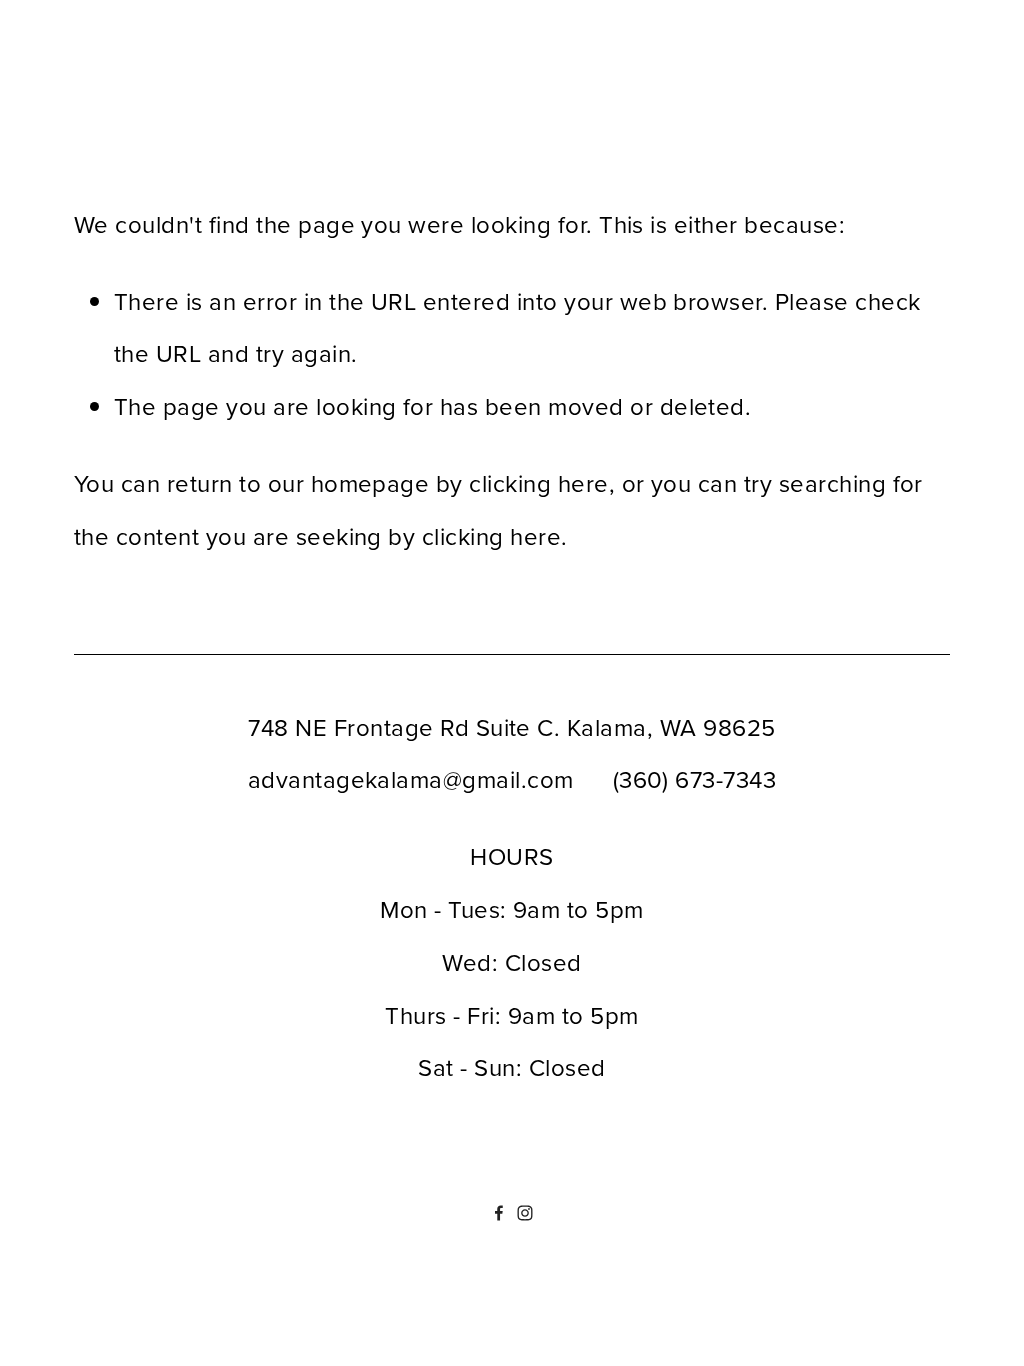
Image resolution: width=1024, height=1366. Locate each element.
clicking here (538, 483)
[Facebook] (499, 1213)
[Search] (236, 96)
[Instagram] (525, 1213)
